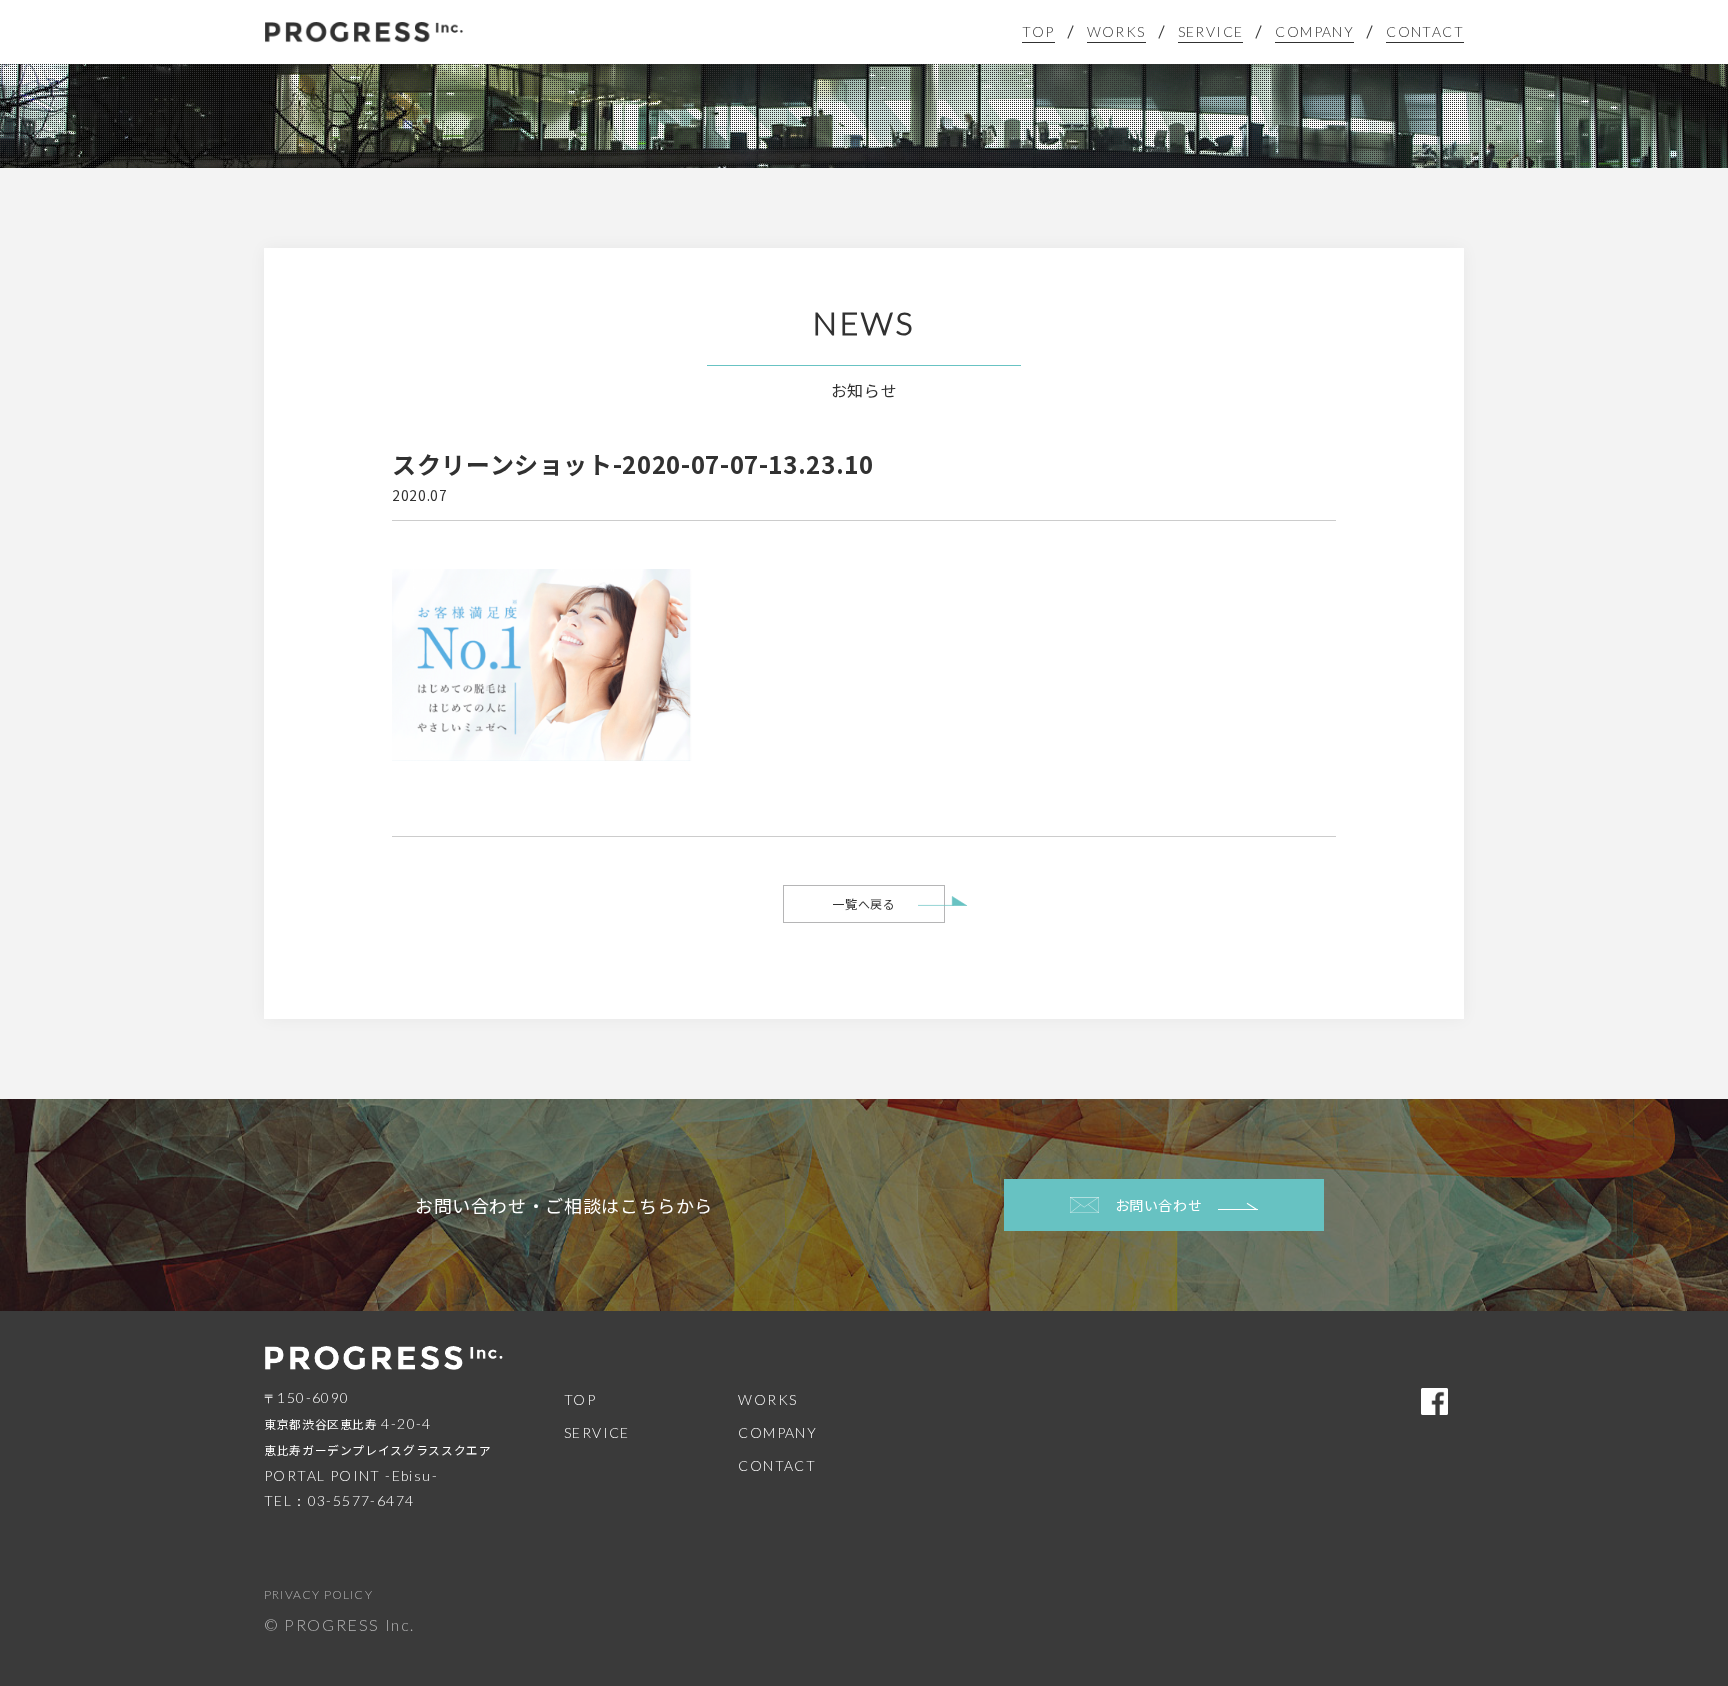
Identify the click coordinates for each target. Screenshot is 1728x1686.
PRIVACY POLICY (318, 1594)
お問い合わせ (1159, 1205)
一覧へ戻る (863, 903)
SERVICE (1211, 31)
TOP (1038, 31)
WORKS (1116, 31)
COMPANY (1314, 31)
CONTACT (1425, 31)
